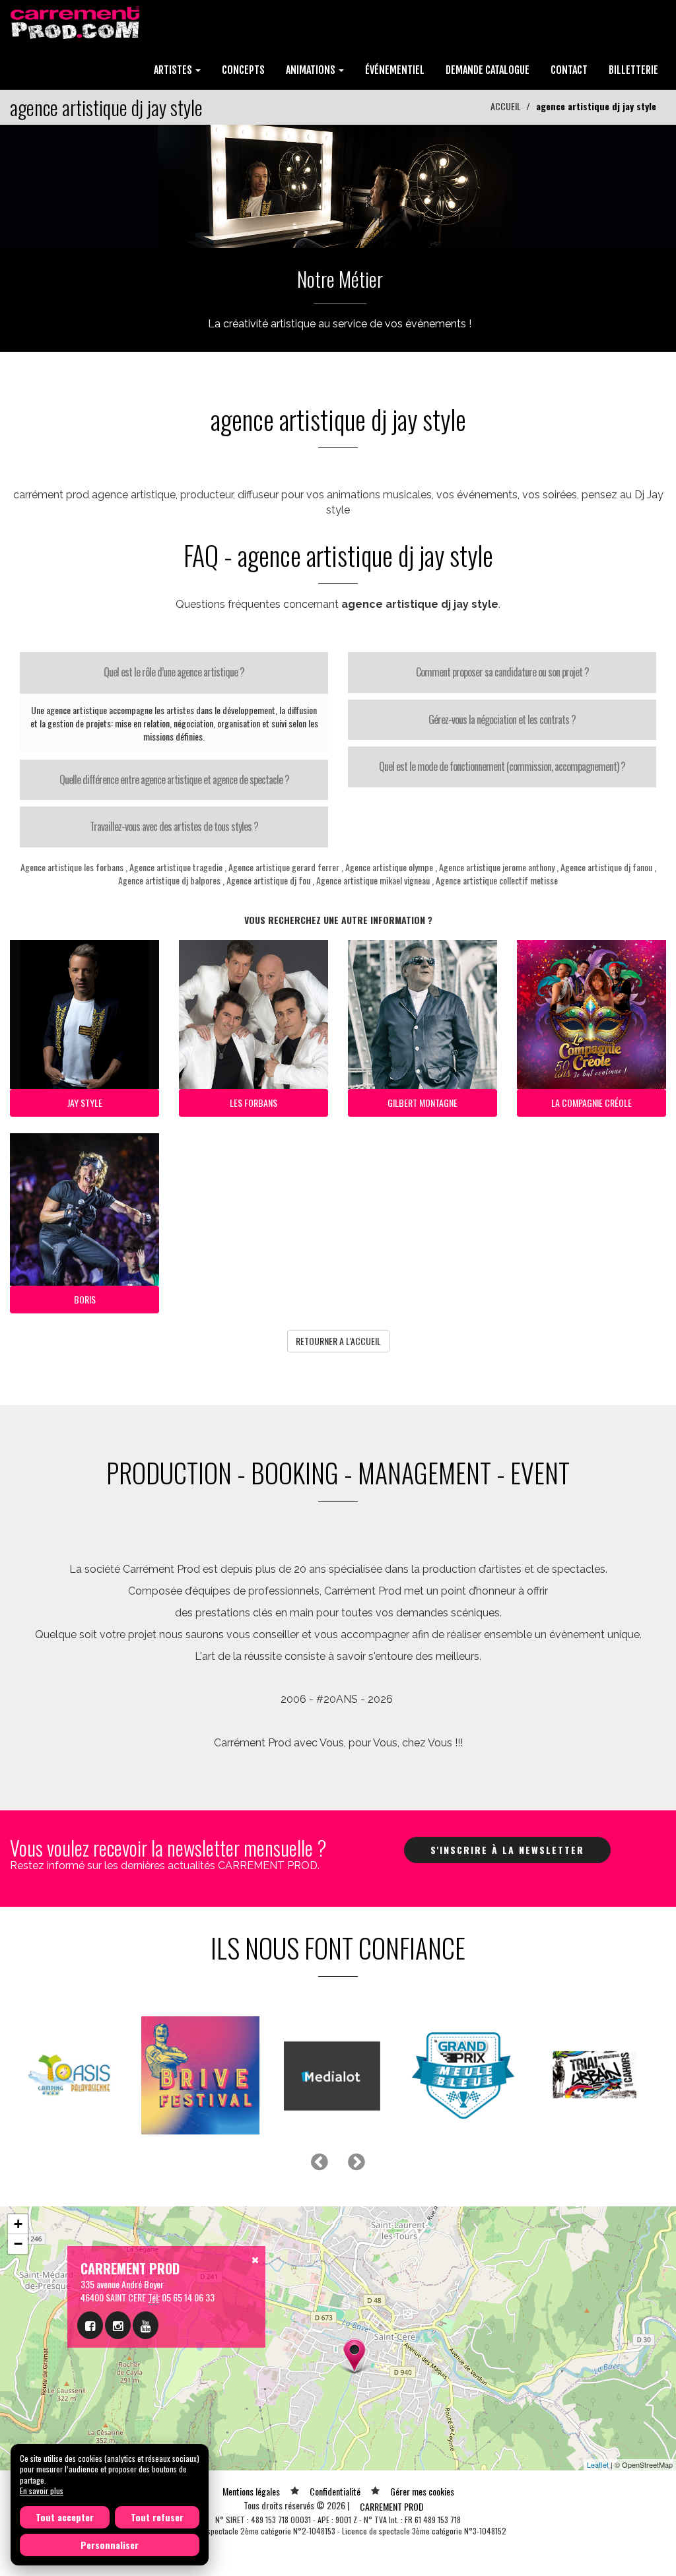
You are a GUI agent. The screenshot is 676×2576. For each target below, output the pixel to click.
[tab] (174, 673)
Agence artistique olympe (389, 867)
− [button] (18, 2244)
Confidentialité (335, 2491)
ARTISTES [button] (174, 70)
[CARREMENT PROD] (76, 21)
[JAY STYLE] (338, 184)
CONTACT (569, 70)
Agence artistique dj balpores (169, 880)
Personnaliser (110, 2545)
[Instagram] (118, 2325)
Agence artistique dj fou (268, 880)
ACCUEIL (506, 106)
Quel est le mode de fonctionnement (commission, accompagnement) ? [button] (502, 766)
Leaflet (598, 2464)
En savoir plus (42, 2491)
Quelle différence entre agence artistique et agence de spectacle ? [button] (174, 779)
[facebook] (90, 2325)
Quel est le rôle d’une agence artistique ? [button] (174, 672)
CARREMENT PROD (392, 2506)
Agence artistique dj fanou (606, 867)
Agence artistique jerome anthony (497, 867)
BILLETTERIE (633, 70)
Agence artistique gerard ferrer (284, 867)
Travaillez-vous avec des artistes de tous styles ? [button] (174, 826)
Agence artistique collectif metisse (497, 880)
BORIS (85, 1299)
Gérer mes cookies (422, 2491)
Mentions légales (251, 2491)
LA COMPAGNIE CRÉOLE (591, 1103)
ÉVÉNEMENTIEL (395, 70)
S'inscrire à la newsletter (507, 1850)
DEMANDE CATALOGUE (488, 70)
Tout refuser (157, 2517)
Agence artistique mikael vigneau (373, 880)
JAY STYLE (85, 1103)
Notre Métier (340, 279)
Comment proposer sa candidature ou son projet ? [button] (502, 672)
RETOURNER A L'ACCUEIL (338, 1341)
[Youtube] (146, 2325)
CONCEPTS (243, 70)
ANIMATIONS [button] (312, 70)
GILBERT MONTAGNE (422, 1103)
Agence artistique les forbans (72, 867)
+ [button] (18, 2224)
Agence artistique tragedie (176, 867)
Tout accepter (65, 2517)
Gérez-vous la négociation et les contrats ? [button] (502, 719)
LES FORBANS (253, 1103)
